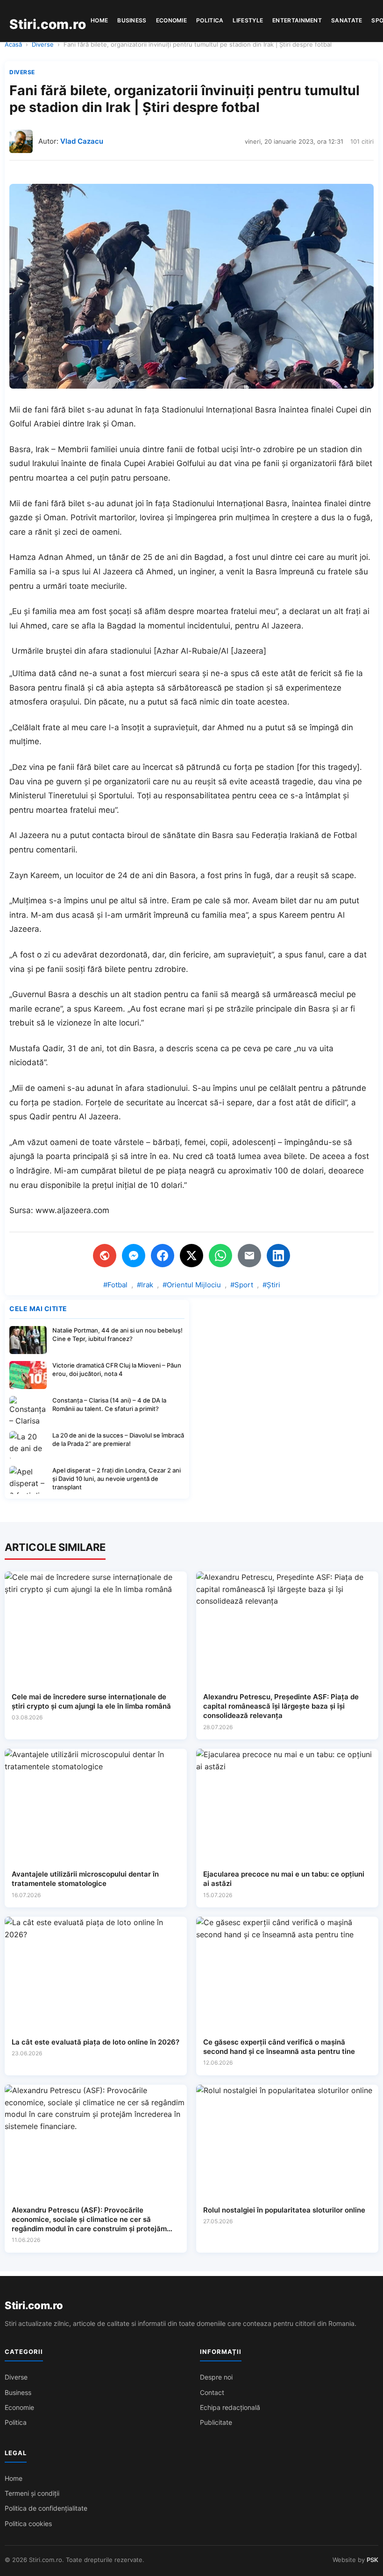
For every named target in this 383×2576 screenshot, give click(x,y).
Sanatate (347, 20)
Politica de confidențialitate (46, 2508)
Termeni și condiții (32, 2493)
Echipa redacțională (230, 2407)
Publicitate (216, 2422)
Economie (171, 20)
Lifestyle (248, 20)
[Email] (249, 1256)
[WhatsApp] (220, 1256)
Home (99, 20)
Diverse (43, 44)
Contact (212, 2392)
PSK (372, 2560)
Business (132, 20)
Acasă (13, 44)
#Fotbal (115, 1285)
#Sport (242, 1285)
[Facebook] (163, 1256)
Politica (210, 20)
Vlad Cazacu (82, 141)
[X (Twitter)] (191, 1256)
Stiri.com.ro (34, 2305)
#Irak (145, 1285)
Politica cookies (28, 2524)
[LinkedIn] (278, 1256)
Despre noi (216, 2377)
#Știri (271, 1285)
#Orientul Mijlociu (192, 1285)
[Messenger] (134, 1256)
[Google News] (105, 1256)
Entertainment (297, 20)
